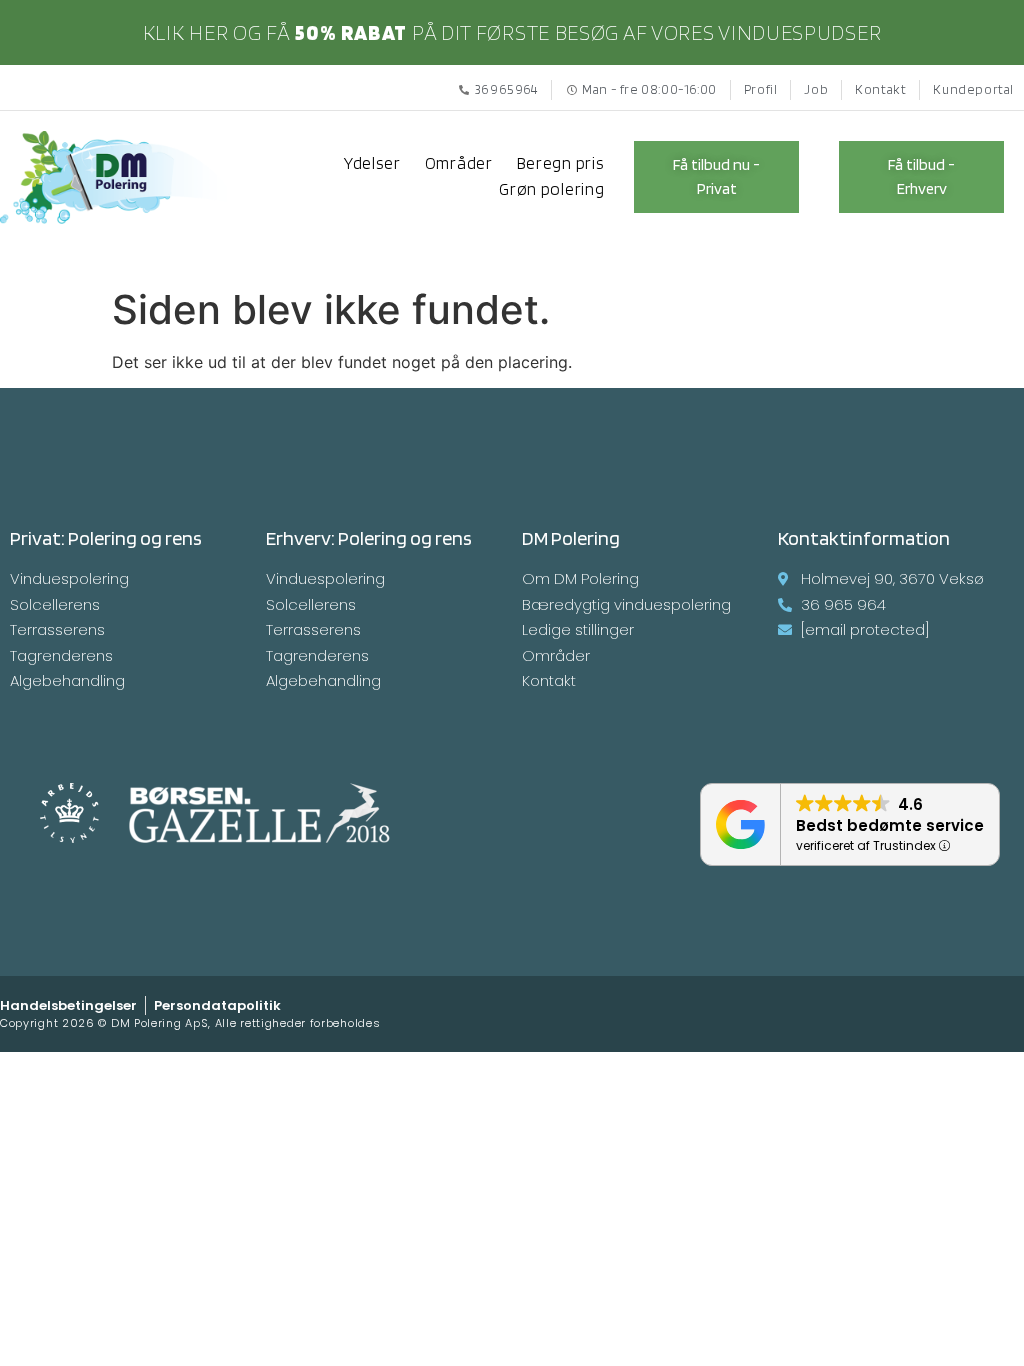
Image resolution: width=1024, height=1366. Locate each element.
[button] (716, 177)
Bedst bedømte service (890, 825)
